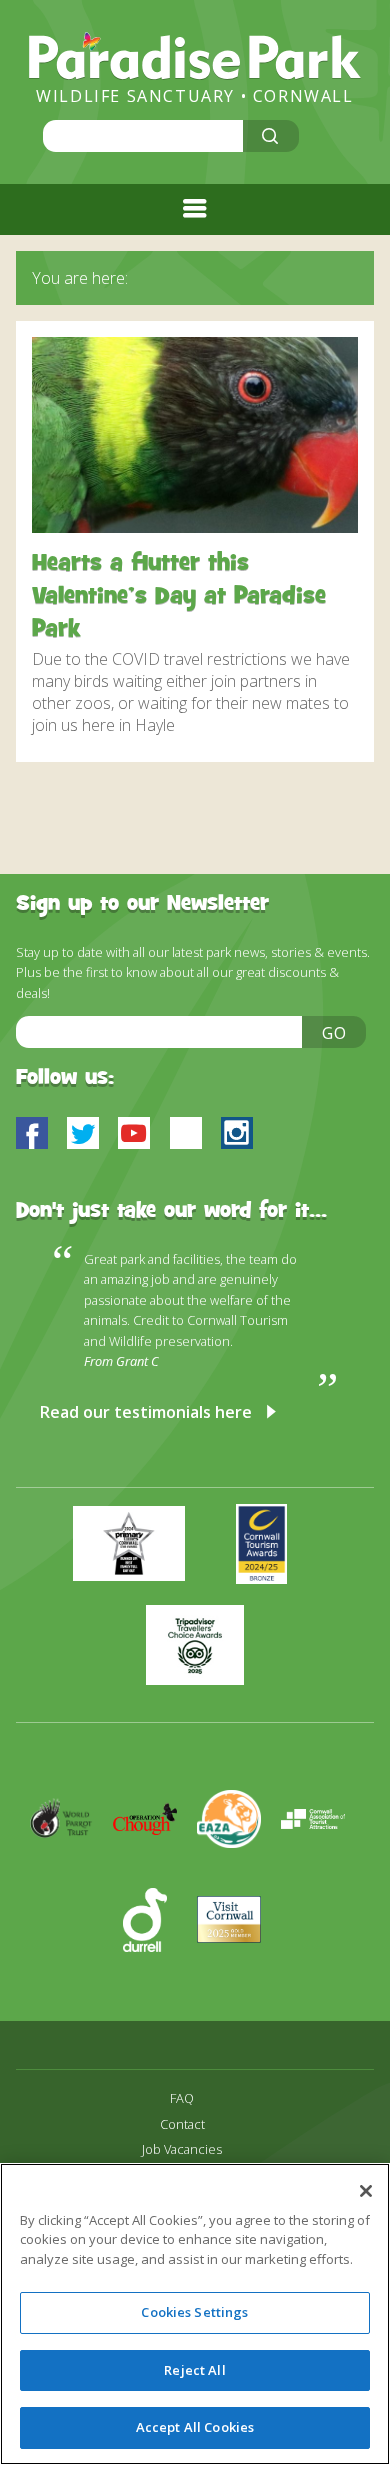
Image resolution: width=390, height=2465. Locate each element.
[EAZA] (239, 1877)
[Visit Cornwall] (237, 1978)
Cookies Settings (194, 2312)
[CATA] (321, 1877)
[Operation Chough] (155, 1877)
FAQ (182, 2098)
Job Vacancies (182, 2149)
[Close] (366, 2191)
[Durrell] (155, 1978)
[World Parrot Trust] (71, 1877)
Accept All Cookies (195, 2427)
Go (335, 1033)
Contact (182, 2124)
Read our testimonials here (146, 1412)
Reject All (194, 2370)
